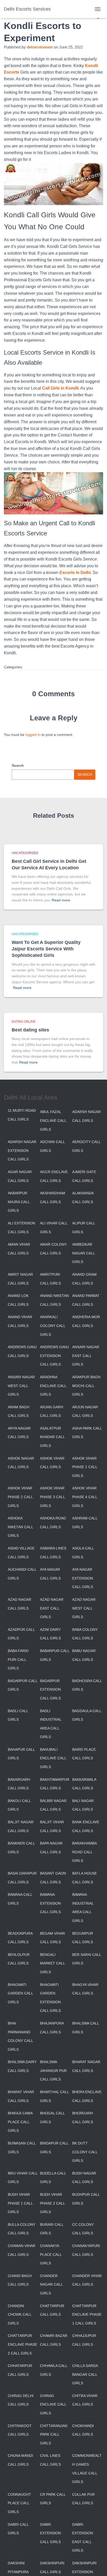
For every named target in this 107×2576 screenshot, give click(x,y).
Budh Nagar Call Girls (84, 2178)
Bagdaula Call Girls (87, 1715)
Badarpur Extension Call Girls (50, 1689)
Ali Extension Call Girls (21, 1228)
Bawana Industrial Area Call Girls (83, 1908)
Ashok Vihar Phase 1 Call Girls (85, 1467)
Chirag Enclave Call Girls (53, 2404)
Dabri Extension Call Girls (50, 2533)
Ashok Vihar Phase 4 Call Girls (85, 1497)
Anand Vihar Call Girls (20, 1321)
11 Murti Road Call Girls (22, 1115)
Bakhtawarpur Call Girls (55, 1784)
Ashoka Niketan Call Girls (20, 1527)
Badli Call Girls (18, 1715)
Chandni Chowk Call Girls (20, 2315)
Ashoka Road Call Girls (53, 1523)
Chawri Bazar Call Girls (54, 2340)
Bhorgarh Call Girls (83, 2118)
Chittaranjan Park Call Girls (54, 2434)
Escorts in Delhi (75, 573)
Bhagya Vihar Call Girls (85, 1989)
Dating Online (24, 1022)
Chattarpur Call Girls (52, 2310)
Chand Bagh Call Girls (20, 2280)
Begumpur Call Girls (83, 1938)
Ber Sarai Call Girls (87, 1959)
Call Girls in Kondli (60, 388)
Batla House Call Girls (85, 1878)
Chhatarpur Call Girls (20, 2370)
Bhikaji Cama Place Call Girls (20, 2122)
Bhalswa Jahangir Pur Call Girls (53, 2071)
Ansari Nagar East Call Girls (86, 1356)
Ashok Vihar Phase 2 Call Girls (20, 1497)
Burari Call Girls (52, 2229)
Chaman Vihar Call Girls (22, 2250)
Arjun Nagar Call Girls (85, 1411)
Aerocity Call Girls (86, 1146)
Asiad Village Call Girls (21, 1553)
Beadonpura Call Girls (20, 1938)
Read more (61, 900)
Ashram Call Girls (85, 1523)
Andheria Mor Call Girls (86, 1321)
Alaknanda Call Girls (83, 1197)
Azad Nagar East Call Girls (52, 1608)
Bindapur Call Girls (54, 2148)
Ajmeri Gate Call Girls (84, 1176)
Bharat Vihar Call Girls (21, 2096)
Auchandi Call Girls (22, 1574)
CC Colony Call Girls (83, 2229)
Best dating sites (30, 1030)
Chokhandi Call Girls (83, 2430)
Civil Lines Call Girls (50, 2460)
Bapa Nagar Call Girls (51, 1848)
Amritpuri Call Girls (50, 1279)
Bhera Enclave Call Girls (87, 2096)
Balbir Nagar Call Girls (53, 1805)
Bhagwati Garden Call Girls (20, 1993)
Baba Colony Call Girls (85, 1634)
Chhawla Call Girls (54, 2370)
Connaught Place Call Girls (19, 2503)
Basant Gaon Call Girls (53, 1878)
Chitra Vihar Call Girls (85, 2400)
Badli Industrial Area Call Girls (51, 1724)
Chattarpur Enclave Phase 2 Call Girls (22, 2344)
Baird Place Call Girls (84, 1754)
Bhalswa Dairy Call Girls (22, 2066)
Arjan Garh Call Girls (52, 1411)
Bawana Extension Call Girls (50, 1903)
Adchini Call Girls (52, 1146)
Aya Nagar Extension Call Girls (83, 1578)
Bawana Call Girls (20, 1899)
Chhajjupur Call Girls (84, 2340)
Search (18, 765)
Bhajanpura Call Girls (52, 2028)
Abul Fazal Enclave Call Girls (53, 1120)
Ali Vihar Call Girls (54, 1228)
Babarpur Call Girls (55, 1655)
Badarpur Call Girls (23, 1685)
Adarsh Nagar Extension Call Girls (22, 1150)
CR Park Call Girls (53, 2499)
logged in (33, 735)
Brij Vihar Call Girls (23, 2178)
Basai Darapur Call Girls (22, 1878)
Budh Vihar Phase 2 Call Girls (52, 2203)
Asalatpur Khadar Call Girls (52, 1437)
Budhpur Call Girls (86, 2199)
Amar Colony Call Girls (53, 1249)
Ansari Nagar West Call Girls (21, 1386)
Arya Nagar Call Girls (19, 1433)
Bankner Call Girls (21, 1848)
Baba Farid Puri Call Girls (18, 1659)
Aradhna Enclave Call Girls (53, 1386)
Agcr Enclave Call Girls (54, 1176)
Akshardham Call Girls (53, 1197)
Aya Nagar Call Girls (50, 1574)
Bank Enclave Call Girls (86, 1826)
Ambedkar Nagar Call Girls (83, 1253)
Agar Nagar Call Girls (20, 1176)
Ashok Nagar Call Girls (21, 1463)
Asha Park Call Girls (87, 1433)
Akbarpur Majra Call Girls (19, 1202)
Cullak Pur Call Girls (83, 2499)
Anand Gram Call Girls (84, 1279)
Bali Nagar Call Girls (83, 1805)
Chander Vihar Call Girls (87, 2280)
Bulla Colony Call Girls (22, 2229)
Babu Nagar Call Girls (84, 1655)
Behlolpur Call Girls (19, 1959)
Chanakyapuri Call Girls (86, 2250)
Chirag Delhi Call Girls (21, 2400)
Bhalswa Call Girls (86, 2028)
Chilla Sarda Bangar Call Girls (85, 2374)
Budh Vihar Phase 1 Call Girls (20, 2203)
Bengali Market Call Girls (52, 1963)
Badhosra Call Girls (87, 1685)
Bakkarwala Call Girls (84, 1784)
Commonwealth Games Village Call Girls (87, 2469)
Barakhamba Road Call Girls (84, 1852)
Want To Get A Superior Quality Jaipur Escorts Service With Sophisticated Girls (46, 949)
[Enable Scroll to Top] (97, 2566)
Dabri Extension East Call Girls (83, 2538)
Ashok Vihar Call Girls (52, 1463)
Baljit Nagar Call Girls (21, 1826)
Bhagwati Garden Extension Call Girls (50, 1998)
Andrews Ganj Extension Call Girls (54, 1356)
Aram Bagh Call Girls (19, 1411)
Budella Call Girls (53, 2178)
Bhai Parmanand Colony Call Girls (20, 2036)
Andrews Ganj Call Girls (22, 1351)
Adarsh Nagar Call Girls (86, 1116)
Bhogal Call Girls (52, 2118)
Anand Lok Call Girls (18, 1300)
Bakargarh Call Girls (19, 1784)
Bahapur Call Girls (21, 1754)
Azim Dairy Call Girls (50, 1634)
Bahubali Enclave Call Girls (53, 1758)
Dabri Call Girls (18, 2529)
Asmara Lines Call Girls (53, 1553)
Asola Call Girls (83, 1553)
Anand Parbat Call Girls (86, 1300)
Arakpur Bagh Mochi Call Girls (86, 1386)
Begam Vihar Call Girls (52, 1938)
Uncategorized (25, 853)
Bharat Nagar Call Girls (86, 2066)
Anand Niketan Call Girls (54, 1300)
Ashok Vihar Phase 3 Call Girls (52, 1497)
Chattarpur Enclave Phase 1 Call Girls (87, 2315)
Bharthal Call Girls (54, 2096)
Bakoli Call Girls (19, 1805)
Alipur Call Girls (84, 1228)
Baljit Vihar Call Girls (52, 1826)
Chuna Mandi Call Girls (20, 2460)
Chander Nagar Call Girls (51, 2284)
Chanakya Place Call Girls (51, 2254)
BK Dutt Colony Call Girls (85, 2152)
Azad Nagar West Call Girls (84, 1608)
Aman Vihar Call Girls (19, 1249)
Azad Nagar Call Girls (19, 1604)
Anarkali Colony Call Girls (53, 1326)
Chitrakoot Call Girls (20, 2430)
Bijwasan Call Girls (22, 2148)
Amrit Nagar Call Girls (20, 1279)
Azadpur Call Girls (21, 1634)
